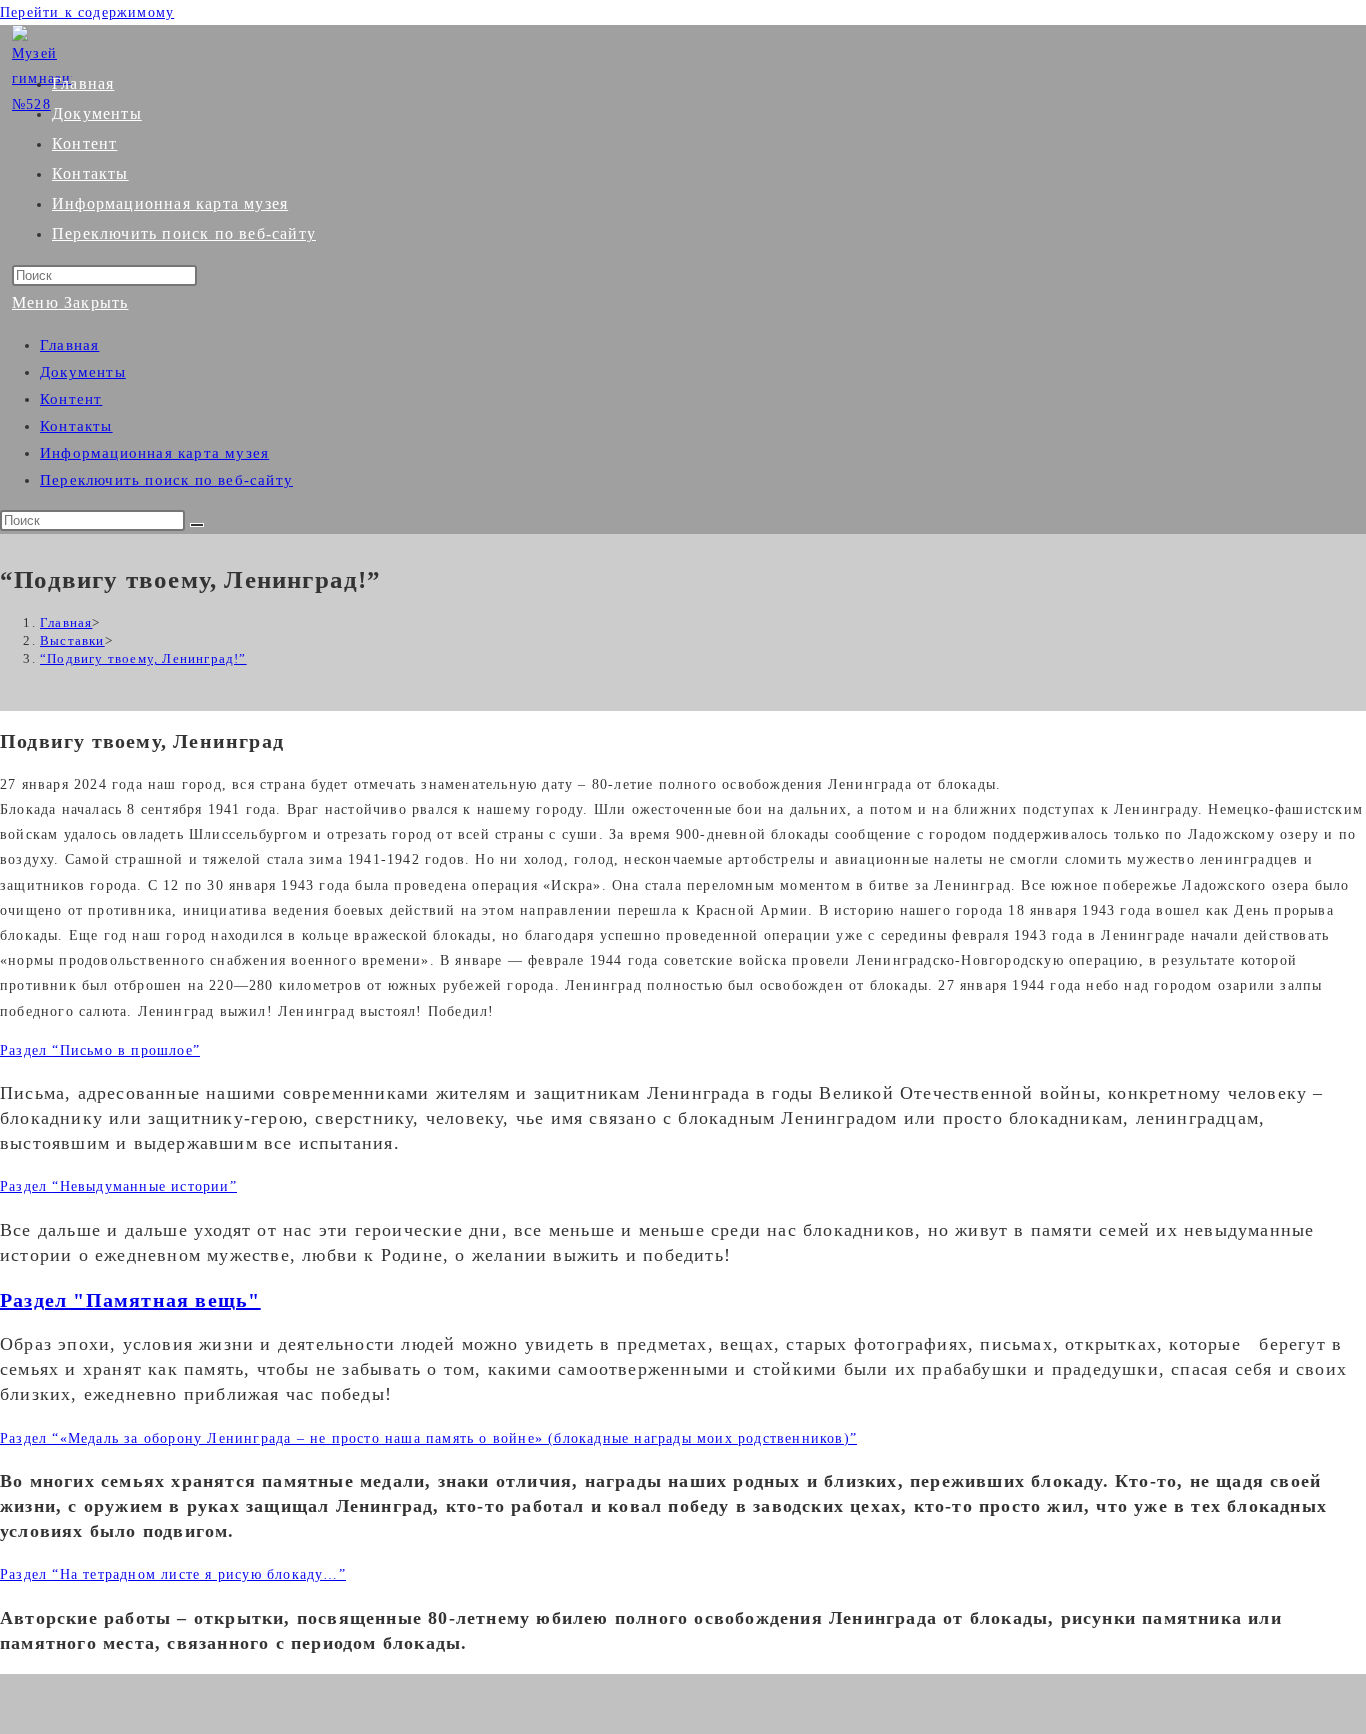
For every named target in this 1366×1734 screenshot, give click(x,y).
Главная (69, 345)
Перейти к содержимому (87, 12)
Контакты (76, 426)
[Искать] (197, 525)
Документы (83, 372)
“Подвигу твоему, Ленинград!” (143, 658)
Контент (71, 399)
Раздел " (130, 1300)
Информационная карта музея (154, 453)
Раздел (100, 1050)
